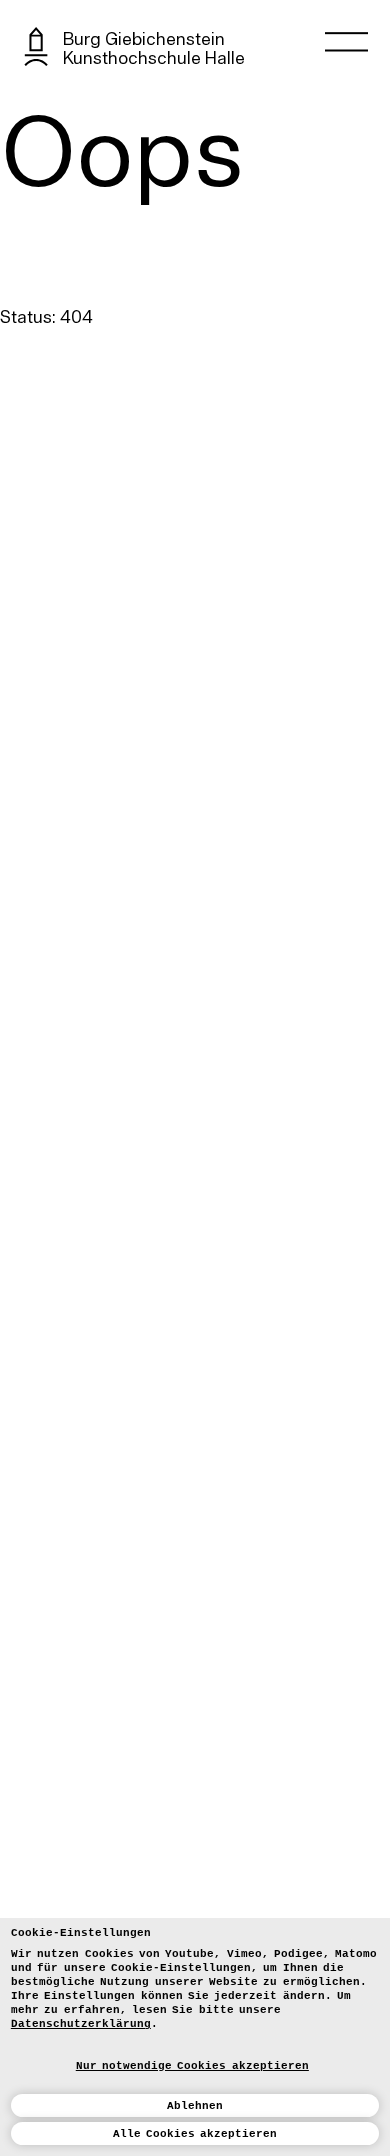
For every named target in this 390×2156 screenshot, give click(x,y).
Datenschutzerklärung (81, 2024)
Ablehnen (195, 2106)
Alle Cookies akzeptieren (195, 2134)
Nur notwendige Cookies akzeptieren (192, 2066)
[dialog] (195, 2037)
